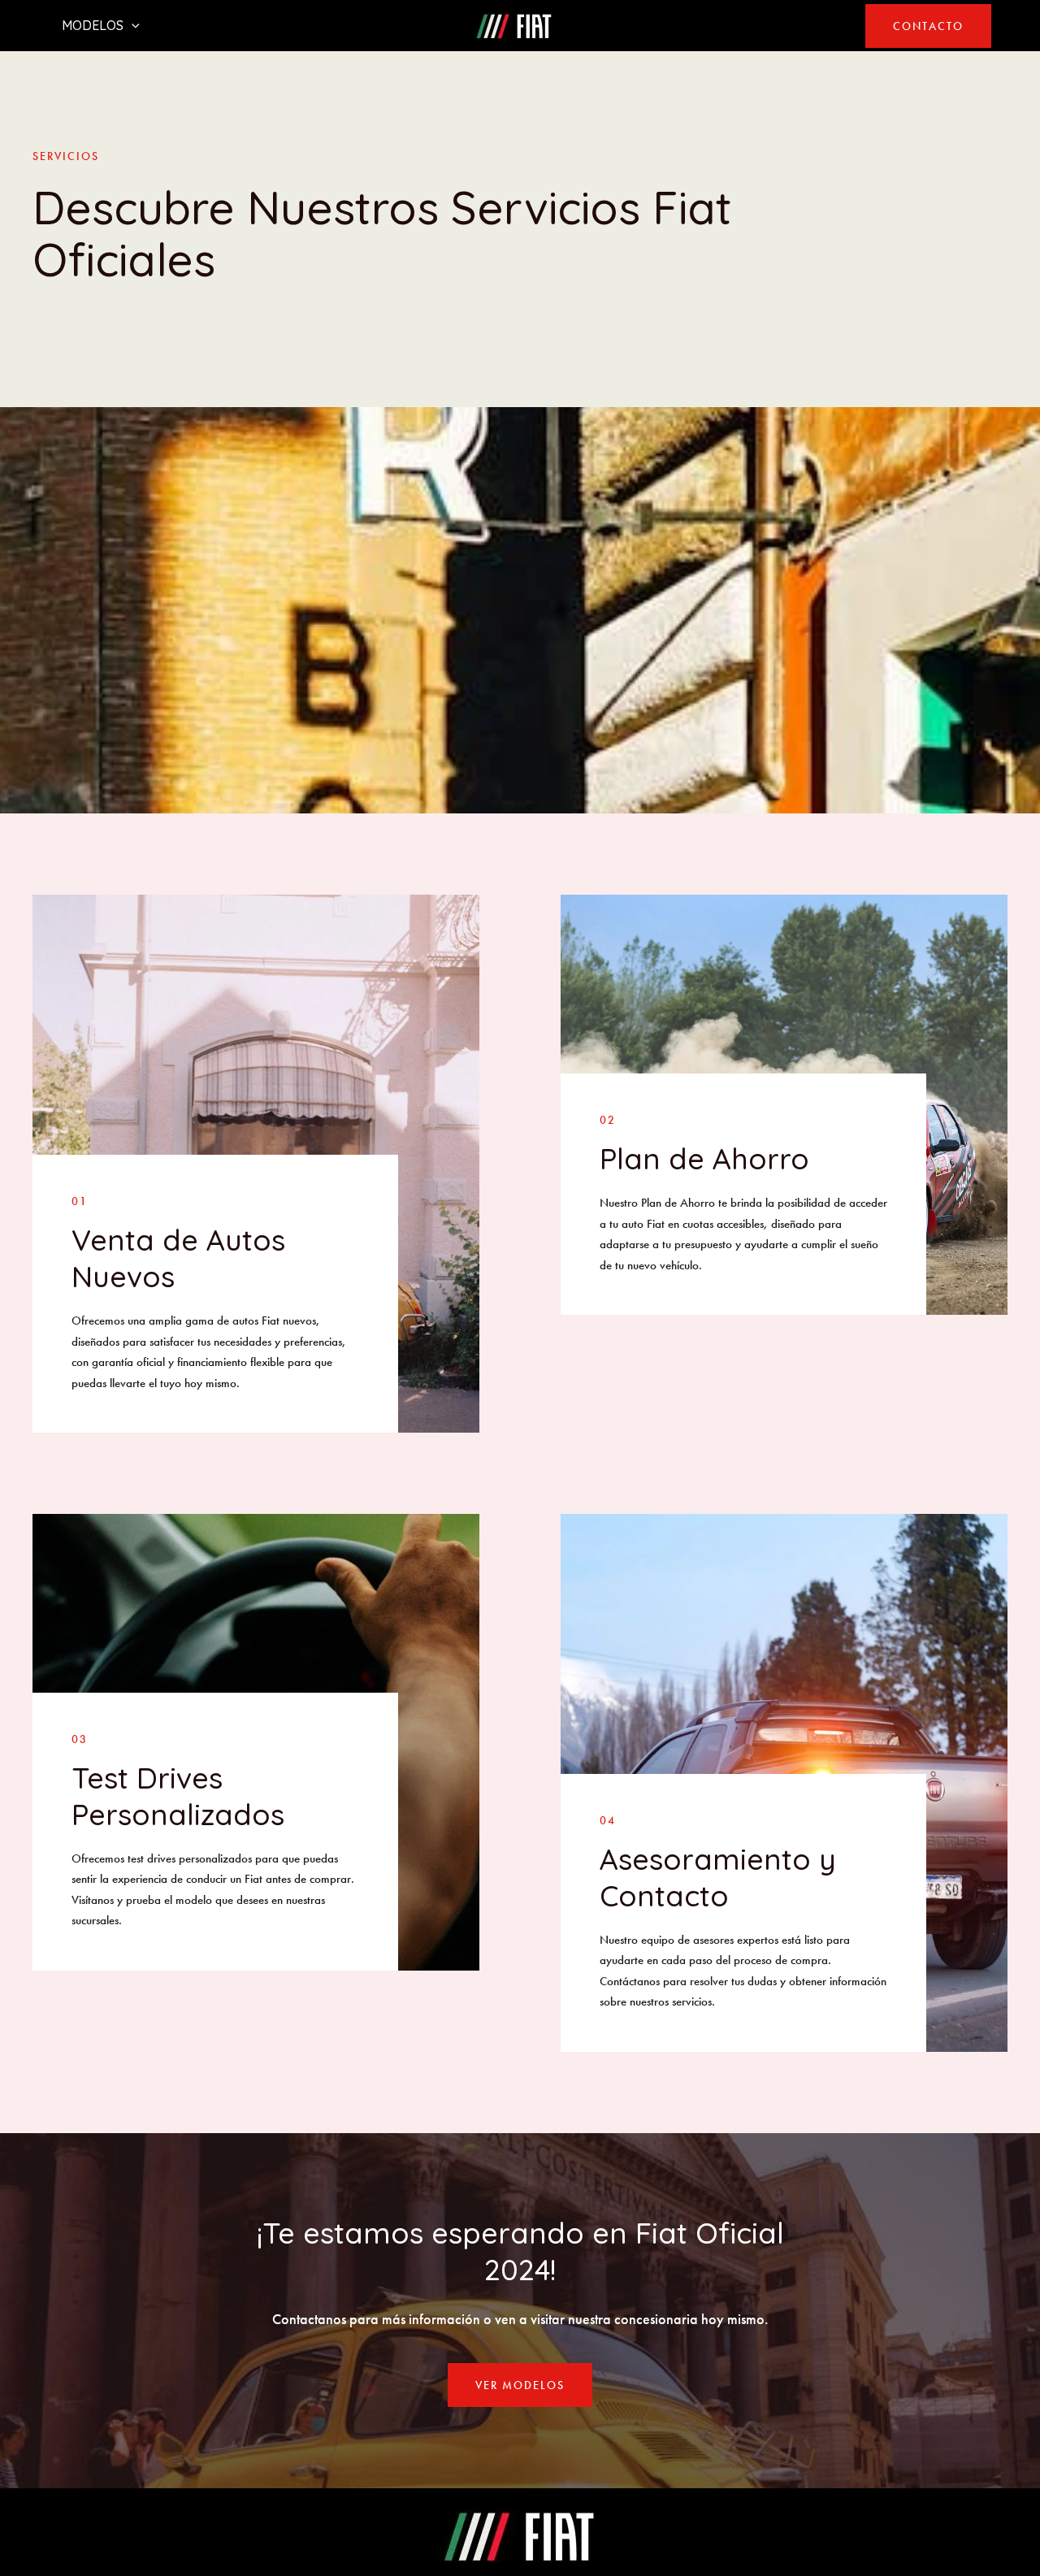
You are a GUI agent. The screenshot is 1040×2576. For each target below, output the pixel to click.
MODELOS (93, 25)
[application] (132, 25)
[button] (928, 26)
